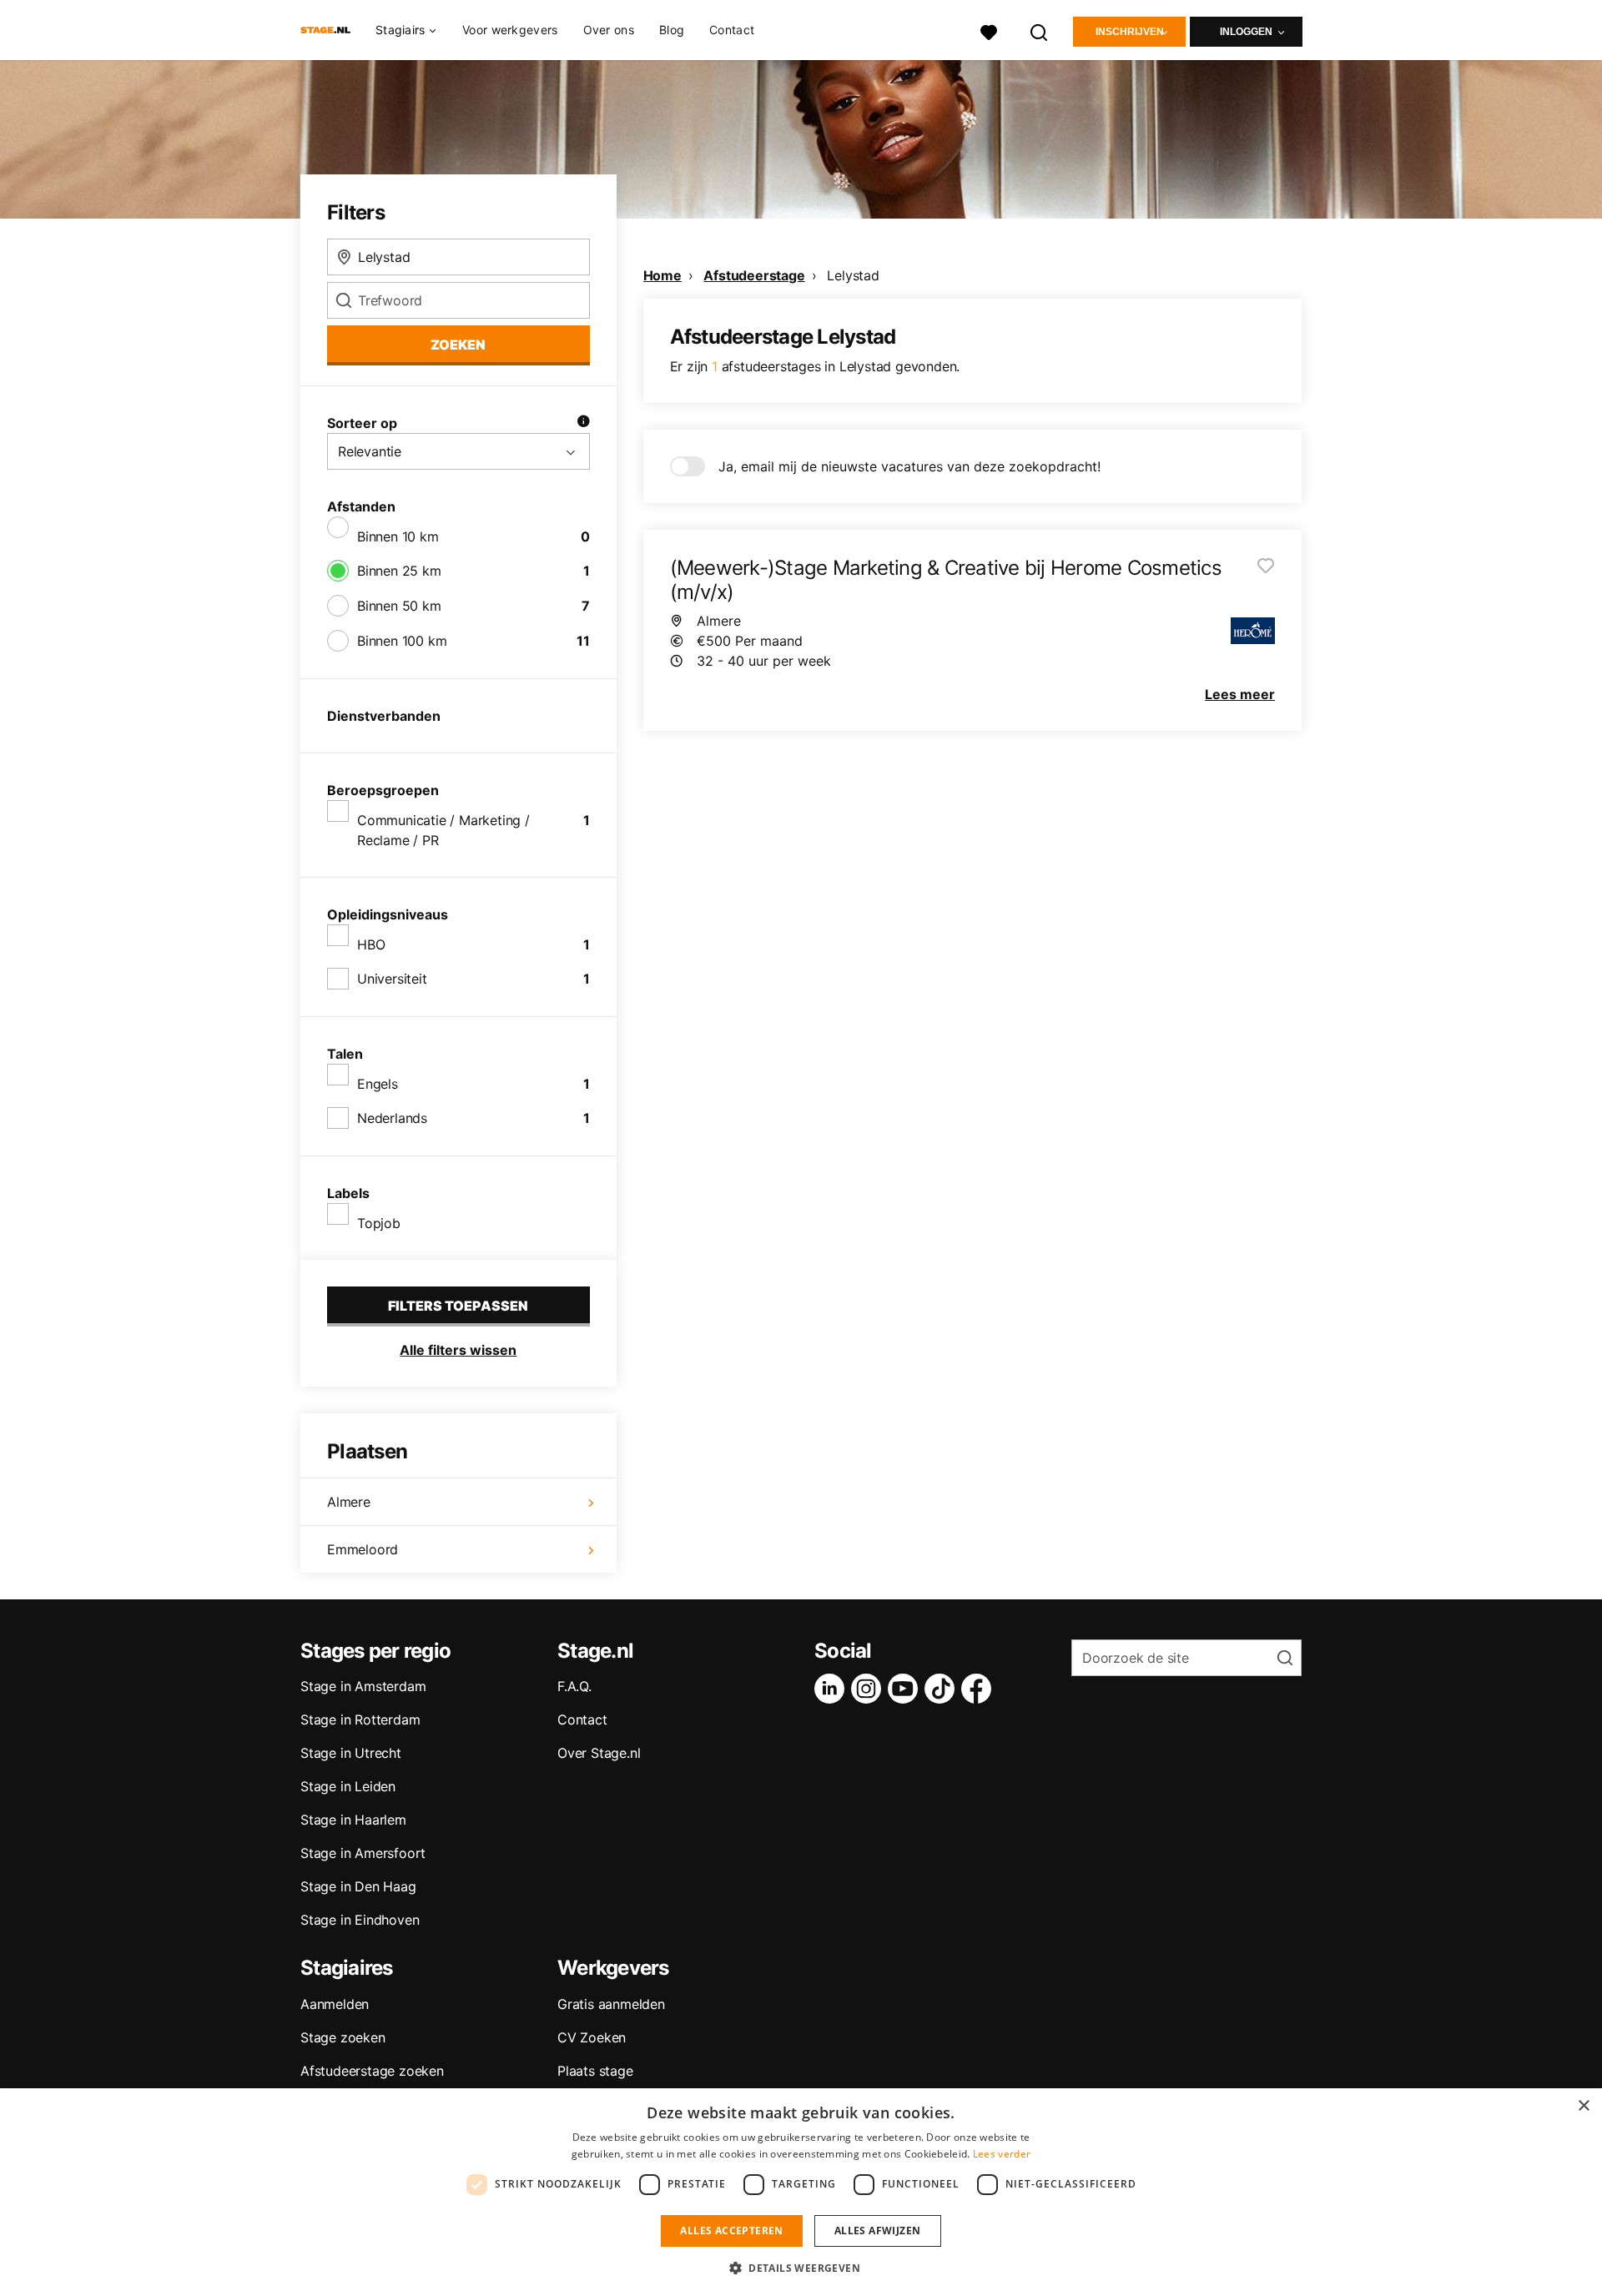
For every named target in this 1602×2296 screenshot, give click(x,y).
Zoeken (458, 345)
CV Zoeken (592, 2037)
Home (662, 275)
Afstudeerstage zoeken (372, 2071)
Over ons (609, 30)
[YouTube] (906, 1689)
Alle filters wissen (458, 1350)
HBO (371, 944)
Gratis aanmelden (611, 2004)
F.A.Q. (574, 1686)
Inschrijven (1130, 32)
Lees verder (1002, 2154)
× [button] (1583, 2106)
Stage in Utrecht (351, 1753)
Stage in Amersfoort (363, 1853)
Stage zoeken (343, 2037)
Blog (672, 30)
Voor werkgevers (510, 30)
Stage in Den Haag (358, 1886)
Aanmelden (335, 2004)
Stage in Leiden (348, 1786)
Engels (378, 1084)
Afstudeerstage (754, 275)
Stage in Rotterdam (360, 1719)
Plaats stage (595, 2071)
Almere (349, 1502)
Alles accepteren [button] (731, 2231)
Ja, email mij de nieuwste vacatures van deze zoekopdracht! (909, 466)
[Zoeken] (1040, 30)
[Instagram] (869, 1689)
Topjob (379, 1223)
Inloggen (1246, 32)
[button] (801, 2268)
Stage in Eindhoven (360, 1920)
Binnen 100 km (402, 641)
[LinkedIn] (833, 1689)
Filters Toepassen (458, 1306)
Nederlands (392, 1118)
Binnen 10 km (398, 536)
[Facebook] (980, 1689)
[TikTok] (943, 1689)
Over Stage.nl (599, 1753)
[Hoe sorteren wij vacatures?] (583, 423)
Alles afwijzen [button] (878, 2231)
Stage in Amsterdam (363, 1686)
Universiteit (392, 979)
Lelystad (853, 275)
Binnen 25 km (399, 571)
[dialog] (801, 2192)
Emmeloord (363, 1549)
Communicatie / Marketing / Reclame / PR (443, 830)
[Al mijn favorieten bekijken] (989, 30)
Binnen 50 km (399, 606)
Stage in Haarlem (353, 1820)
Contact (732, 30)
